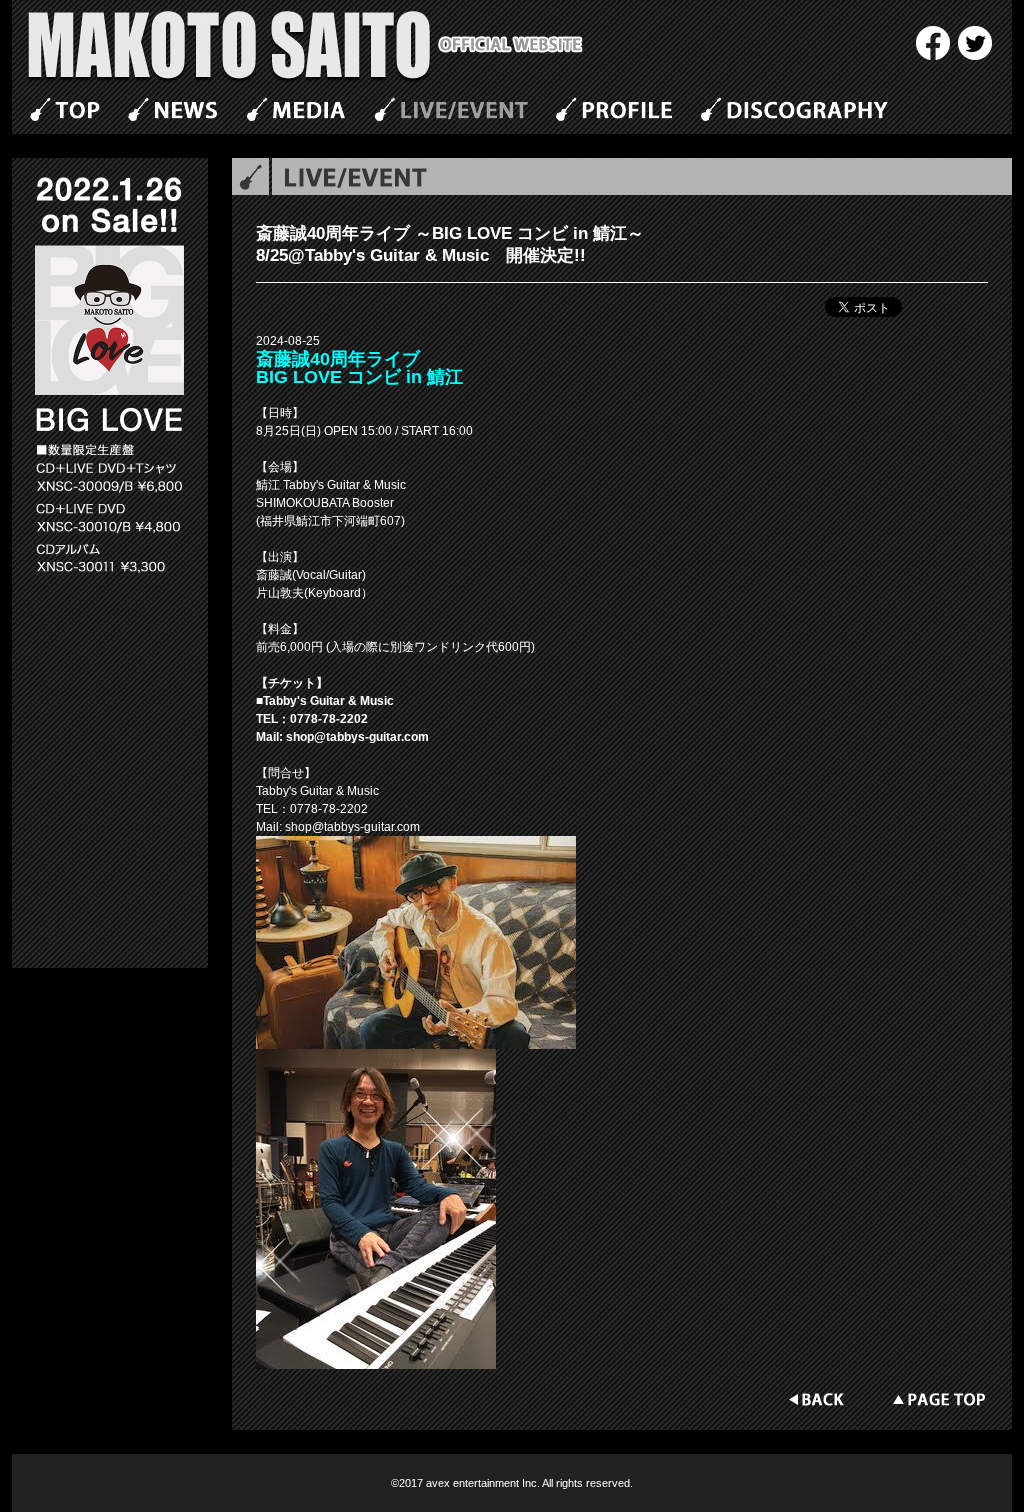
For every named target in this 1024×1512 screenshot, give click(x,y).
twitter (975, 43)
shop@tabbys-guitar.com (357, 737)
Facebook (933, 43)
